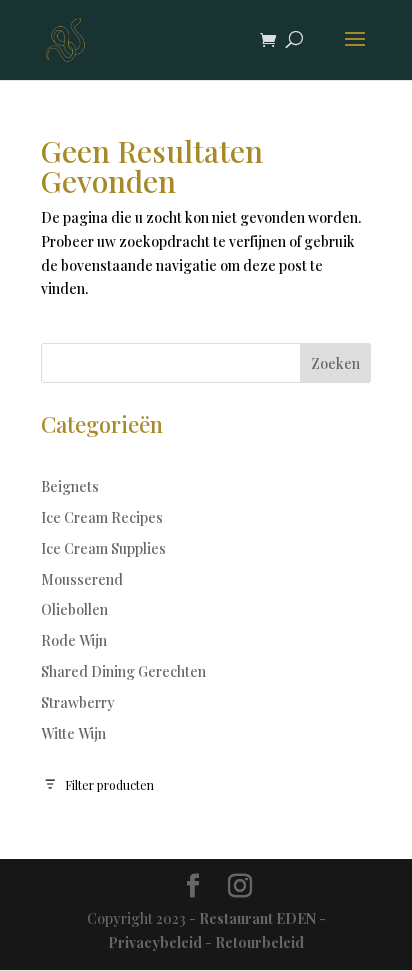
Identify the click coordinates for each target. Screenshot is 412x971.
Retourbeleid (259, 942)
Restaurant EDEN (257, 918)
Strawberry (78, 702)
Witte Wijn (73, 733)
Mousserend (82, 579)
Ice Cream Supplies (103, 548)
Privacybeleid (155, 942)
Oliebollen (74, 609)
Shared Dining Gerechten (123, 671)
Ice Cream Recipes (102, 517)
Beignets (70, 486)
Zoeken (335, 363)
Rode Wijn (74, 640)
